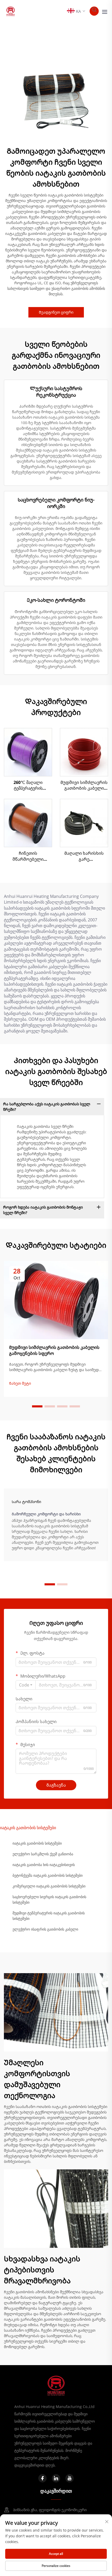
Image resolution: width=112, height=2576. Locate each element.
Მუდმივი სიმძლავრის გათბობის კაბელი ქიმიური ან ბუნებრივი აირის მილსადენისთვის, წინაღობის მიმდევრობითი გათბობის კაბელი (84, 785)
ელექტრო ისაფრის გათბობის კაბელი (45, 1929)
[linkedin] (56, 2478)
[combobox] (26, 1685)
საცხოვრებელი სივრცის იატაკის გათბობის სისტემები (49, 1899)
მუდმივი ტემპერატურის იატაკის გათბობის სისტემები (49, 1916)
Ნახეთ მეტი (20, 1383)
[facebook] (42, 2478)
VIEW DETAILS (28, 752)
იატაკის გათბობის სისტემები (37, 1843)
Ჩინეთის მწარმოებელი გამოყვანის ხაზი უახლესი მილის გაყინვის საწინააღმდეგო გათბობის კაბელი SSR (28, 856)
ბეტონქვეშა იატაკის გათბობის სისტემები (48, 1875)
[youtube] (70, 2478)
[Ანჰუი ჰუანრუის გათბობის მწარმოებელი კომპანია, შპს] (11, 11)
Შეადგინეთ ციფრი (56, 312)
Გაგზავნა (56, 1785)
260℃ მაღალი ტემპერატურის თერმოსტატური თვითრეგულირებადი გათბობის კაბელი (28, 785)
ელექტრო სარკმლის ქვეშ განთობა (43, 1854)
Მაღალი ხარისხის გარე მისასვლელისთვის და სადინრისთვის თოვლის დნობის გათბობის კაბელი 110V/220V (84, 856)
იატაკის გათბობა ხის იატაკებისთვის (44, 1865)
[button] (37, 1406)
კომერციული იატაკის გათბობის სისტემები (49, 1886)
